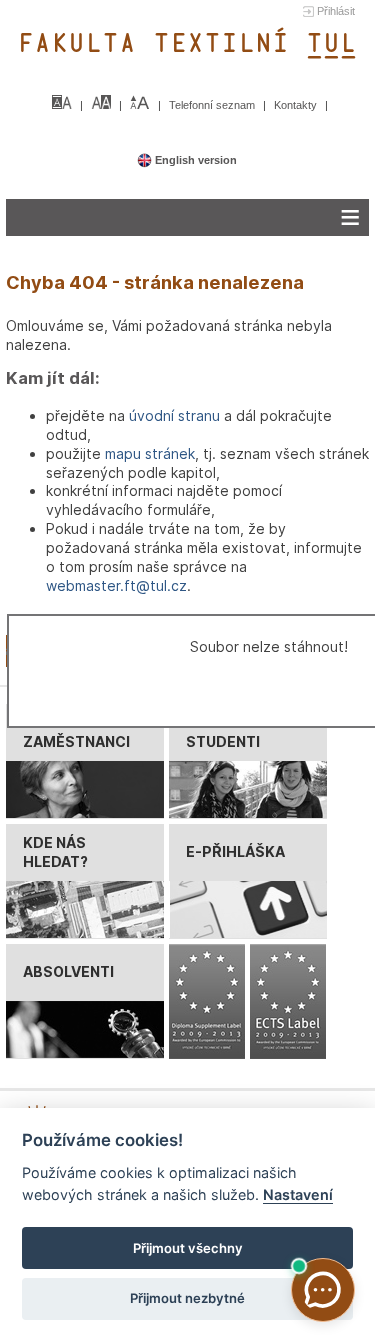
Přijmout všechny (188, 1248)
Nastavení (298, 1194)
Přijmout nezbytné (187, 1298)
